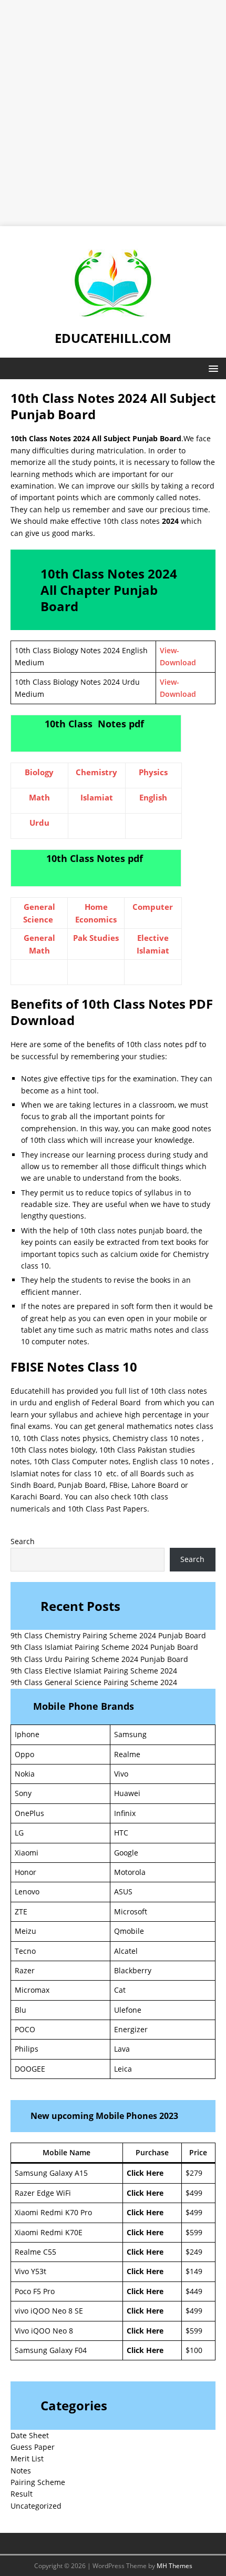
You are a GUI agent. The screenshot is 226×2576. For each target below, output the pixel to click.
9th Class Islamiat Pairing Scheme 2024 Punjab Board (104, 1647)
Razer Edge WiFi (43, 2193)
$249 (194, 2252)
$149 (194, 2271)
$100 (194, 2350)
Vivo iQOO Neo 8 (44, 2331)
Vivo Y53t (30, 2271)
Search (23, 1541)
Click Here (145, 2173)
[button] (212, 368)
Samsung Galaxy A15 (51, 2173)
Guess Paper (33, 2447)
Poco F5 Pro (35, 2291)
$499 (194, 2193)
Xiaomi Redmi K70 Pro (53, 2212)
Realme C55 (35, 2252)
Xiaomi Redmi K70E (49, 2232)
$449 (194, 2291)
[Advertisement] (113, 113)
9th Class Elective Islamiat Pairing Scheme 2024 (94, 1671)
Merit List (27, 2458)
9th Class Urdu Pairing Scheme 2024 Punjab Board (99, 1659)
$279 (194, 2173)
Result (22, 2494)
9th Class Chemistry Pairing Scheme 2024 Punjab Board (108, 1635)
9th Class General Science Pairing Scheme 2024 (94, 1682)
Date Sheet (30, 2435)
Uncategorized (36, 2506)
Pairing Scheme (38, 2482)
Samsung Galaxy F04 (51, 2350)
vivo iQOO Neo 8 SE (49, 2311)
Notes (21, 2471)
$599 (194, 2232)
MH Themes (174, 2566)
